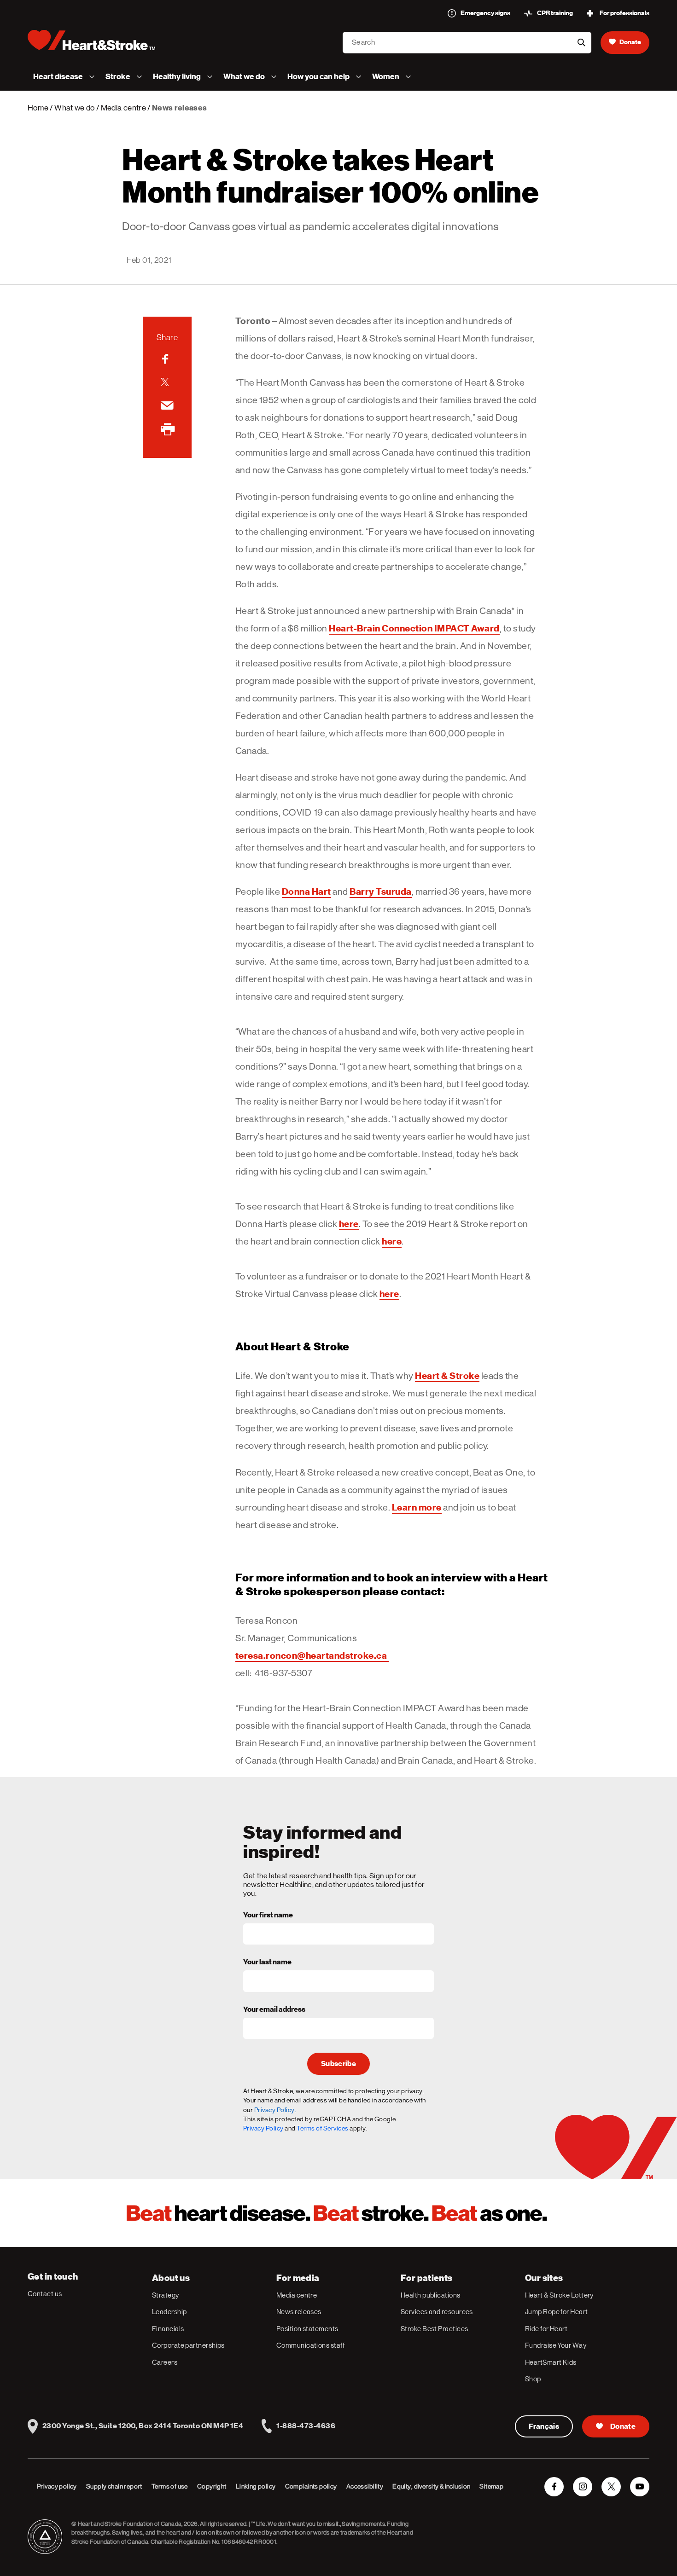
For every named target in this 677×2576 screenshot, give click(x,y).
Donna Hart (306, 891)
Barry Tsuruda (381, 891)
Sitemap (491, 2486)
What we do (74, 108)
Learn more (417, 1507)
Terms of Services (323, 2128)
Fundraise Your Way (556, 2345)
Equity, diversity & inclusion (431, 2486)
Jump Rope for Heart (557, 2312)
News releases (299, 2312)
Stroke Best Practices (434, 2329)
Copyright (212, 2486)
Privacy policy (57, 2486)
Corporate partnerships (188, 2345)
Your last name (267, 1962)
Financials (168, 2329)
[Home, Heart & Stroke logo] (91, 40)
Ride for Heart (546, 2329)
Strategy (166, 2295)
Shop (533, 2379)
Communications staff (310, 2345)
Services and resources (437, 2312)
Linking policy (256, 2486)
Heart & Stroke (447, 1376)
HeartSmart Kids (551, 2362)
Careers (165, 2362)
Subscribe (338, 2064)
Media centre (123, 108)
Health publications (431, 2295)
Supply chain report (114, 2486)
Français (544, 2426)
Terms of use (170, 2486)
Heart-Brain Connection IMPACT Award (414, 628)
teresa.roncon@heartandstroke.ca (312, 1656)
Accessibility (365, 2486)
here (349, 1224)
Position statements (307, 2329)
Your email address (274, 2010)
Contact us (45, 2294)
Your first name (268, 1916)
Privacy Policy (263, 2128)
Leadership (169, 2312)
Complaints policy (311, 2486)
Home (38, 108)
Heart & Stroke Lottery (559, 2295)
